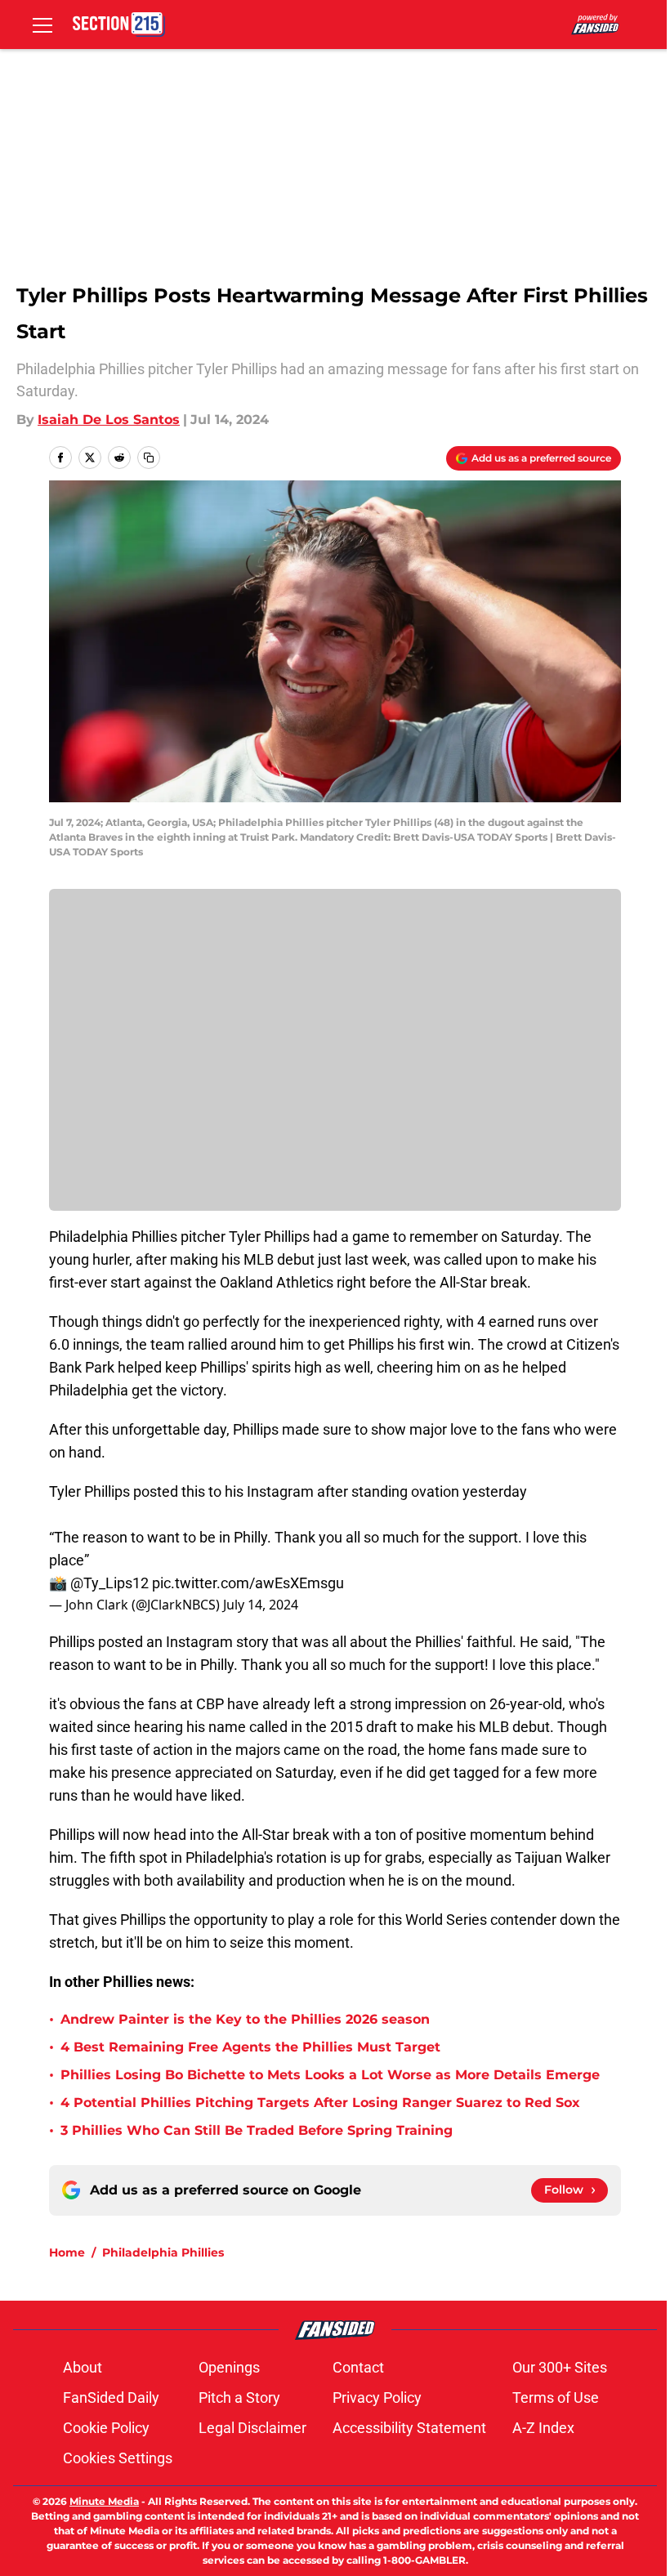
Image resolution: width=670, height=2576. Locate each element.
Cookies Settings (118, 2458)
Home (67, 2252)
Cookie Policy (106, 2428)
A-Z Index (543, 2428)
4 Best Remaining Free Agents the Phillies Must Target (250, 2047)
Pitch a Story (239, 2397)
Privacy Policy (377, 2397)
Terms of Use (556, 2397)
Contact (358, 2367)
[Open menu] (42, 25)
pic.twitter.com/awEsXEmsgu (248, 1583)
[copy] (149, 458)
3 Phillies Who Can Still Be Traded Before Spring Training (257, 2130)
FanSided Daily (111, 2397)
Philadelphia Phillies (163, 2252)
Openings (229, 2367)
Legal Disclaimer (252, 2428)
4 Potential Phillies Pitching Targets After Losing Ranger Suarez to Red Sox (320, 2103)
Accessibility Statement (409, 2428)
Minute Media (104, 2501)
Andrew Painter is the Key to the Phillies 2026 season (245, 2019)
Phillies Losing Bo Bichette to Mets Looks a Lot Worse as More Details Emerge (330, 2075)
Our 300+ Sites (560, 2367)
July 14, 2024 (261, 1605)
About (83, 2367)
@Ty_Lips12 (109, 1583)
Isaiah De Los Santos (109, 420)
